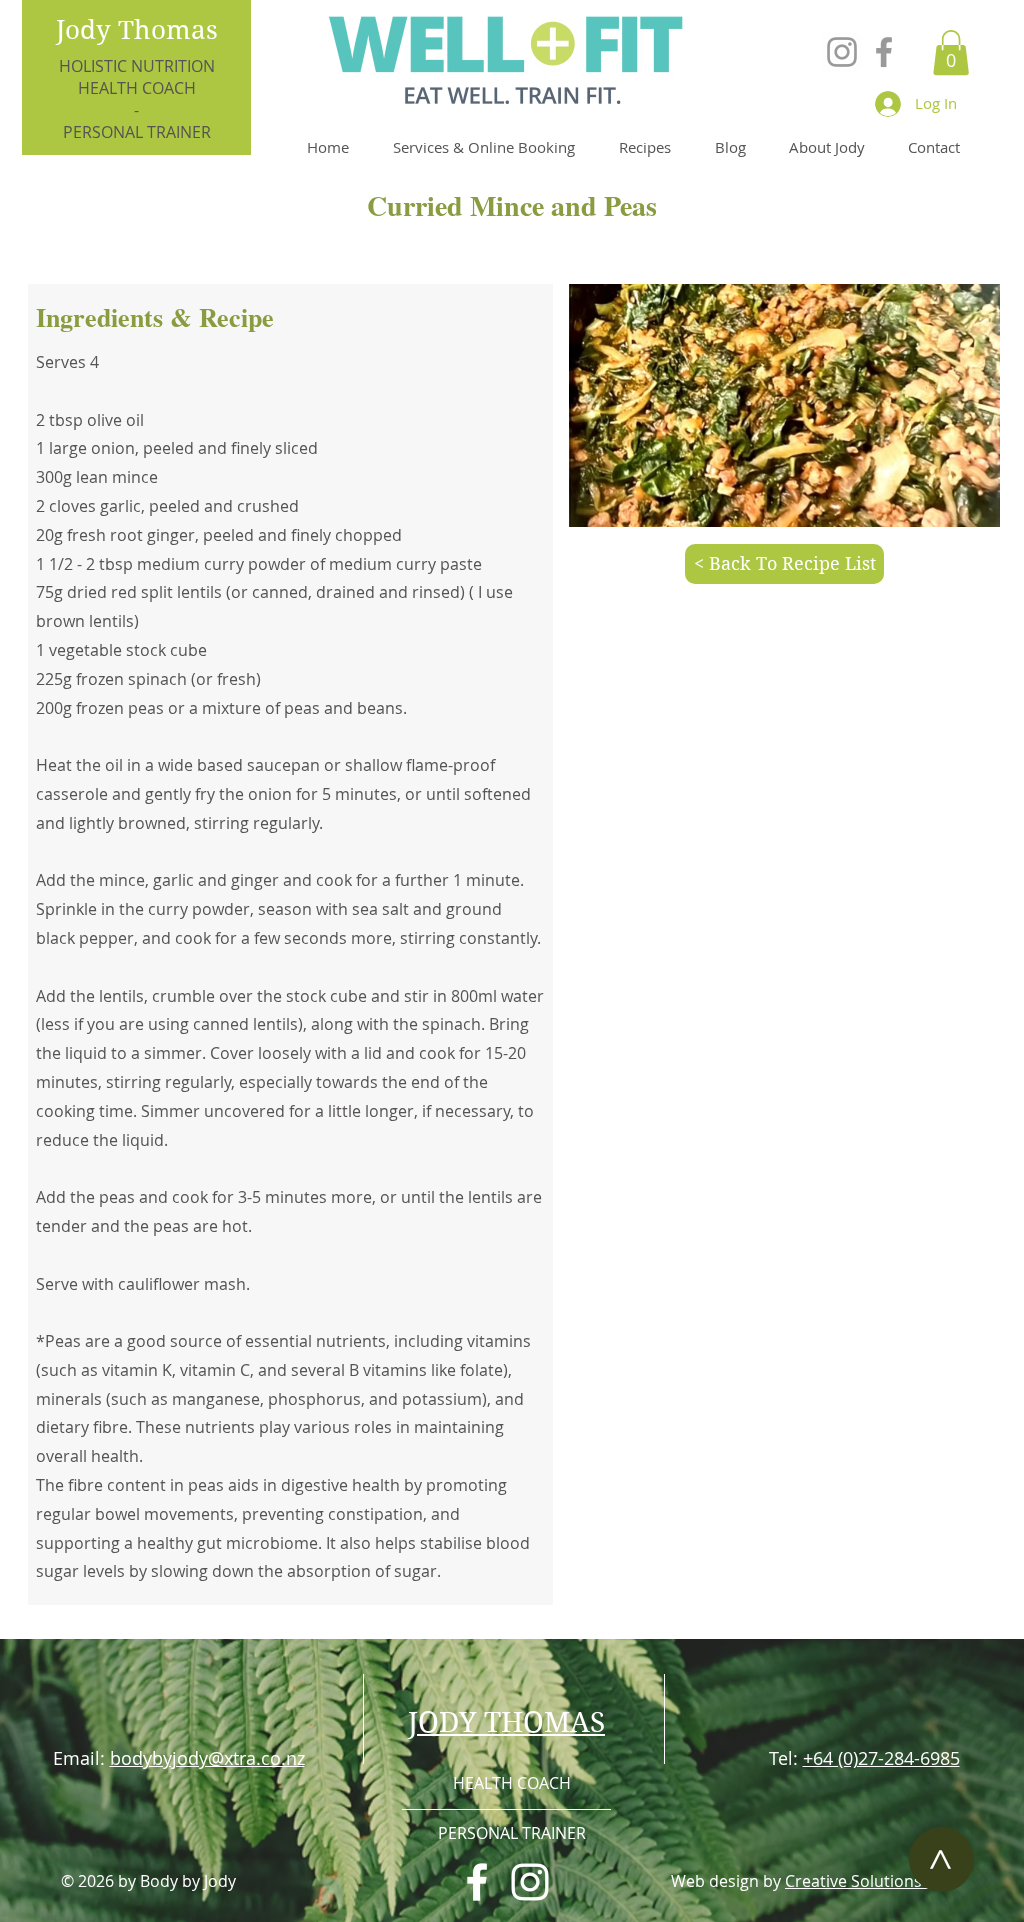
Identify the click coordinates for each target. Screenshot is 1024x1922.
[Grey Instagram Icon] (842, 52)
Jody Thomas (137, 30)
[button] (951, 52)
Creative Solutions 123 (869, 1881)
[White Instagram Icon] (530, 1882)
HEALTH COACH (137, 88)
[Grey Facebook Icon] (884, 52)
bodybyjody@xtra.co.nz (207, 1758)
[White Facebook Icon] (477, 1882)
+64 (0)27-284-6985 (881, 1758)
